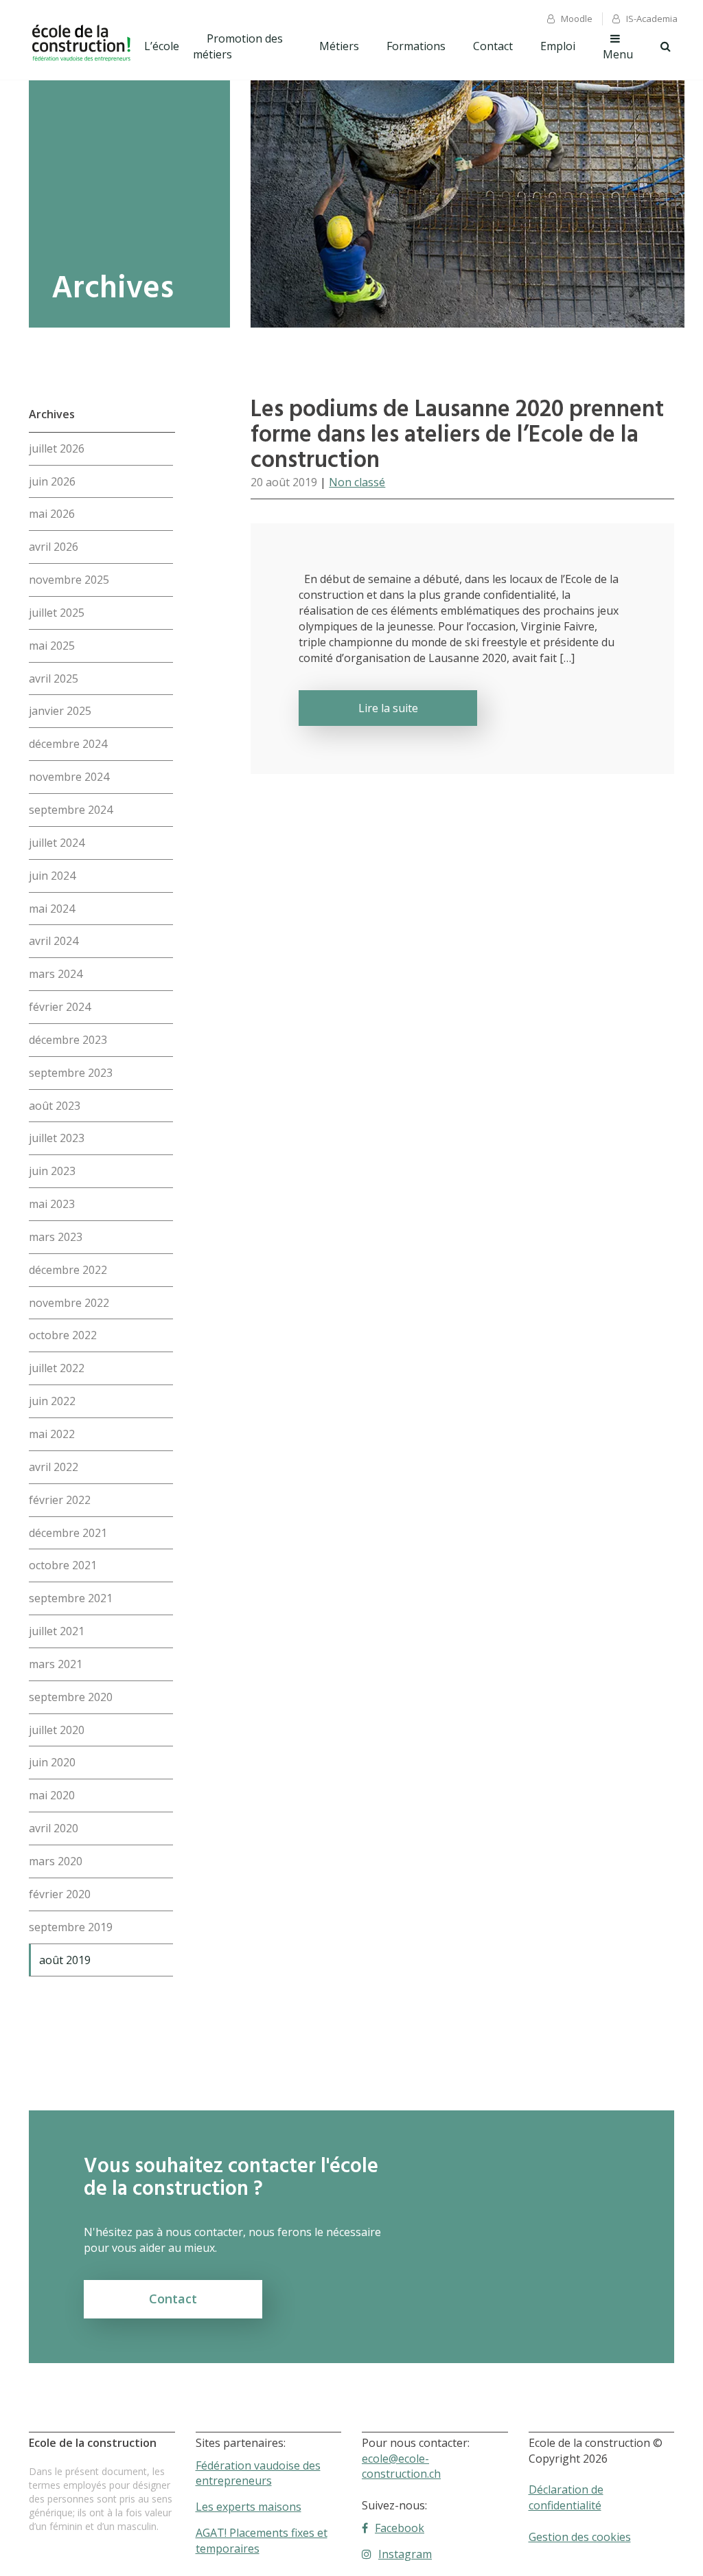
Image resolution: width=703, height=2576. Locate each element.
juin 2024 (52, 876)
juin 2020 (52, 1762)
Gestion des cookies (580, 2537)
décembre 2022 (68, 1270)
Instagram (405, 2554)
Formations (416, 46)
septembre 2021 (71, 1598)
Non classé (357, 482)
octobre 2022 (63, 1335)
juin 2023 (52, 1171)
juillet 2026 (57, 448)
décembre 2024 (68, 744)
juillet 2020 (57, 1730)
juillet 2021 (57, 1631)
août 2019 (65, 1960)
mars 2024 (56, 974)
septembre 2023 (71, 1073)
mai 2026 (52, 514)
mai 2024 (52, 909)
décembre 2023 (68, 1040)
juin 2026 (52, 481)
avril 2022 (54, 1467)
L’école (162, 46)
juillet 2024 (57, 843)
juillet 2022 (57, 1368)
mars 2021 (56, 1664)
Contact (493, 46)
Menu (618, 54)
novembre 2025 (69, 580)
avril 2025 (54, 679)
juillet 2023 (57, 1138)
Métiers (339, 46)
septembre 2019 (71, 1927)
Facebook (400, 2528)
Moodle (577, 19)
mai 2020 (52, 1795)
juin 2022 (52, 1401)
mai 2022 (52, 1434)
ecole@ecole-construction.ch (401, 2466)
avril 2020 (54, 1828)
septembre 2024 (71, 810)
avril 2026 (54, 547)
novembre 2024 (69, 777)
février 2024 (60, 1007)
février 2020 (60, 1894)
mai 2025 (52, 646)
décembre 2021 (68, 1533)
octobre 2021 (63, 1565)
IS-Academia (652, 19)
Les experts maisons (249, 2507)
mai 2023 (52, 1204)
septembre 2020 (71, 1697)
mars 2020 (56, 1861)
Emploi (558, 46)
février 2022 (60, 1500)
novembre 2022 (69, 1303)
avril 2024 (54, 941)
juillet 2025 (57, 613)
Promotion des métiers (238, 46)
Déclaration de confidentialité (566, 2497)
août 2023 (55, 1106)
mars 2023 (56, 1237)
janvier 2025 (60, 711)
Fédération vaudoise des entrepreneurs (258, 2473)
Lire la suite (388, 708)
